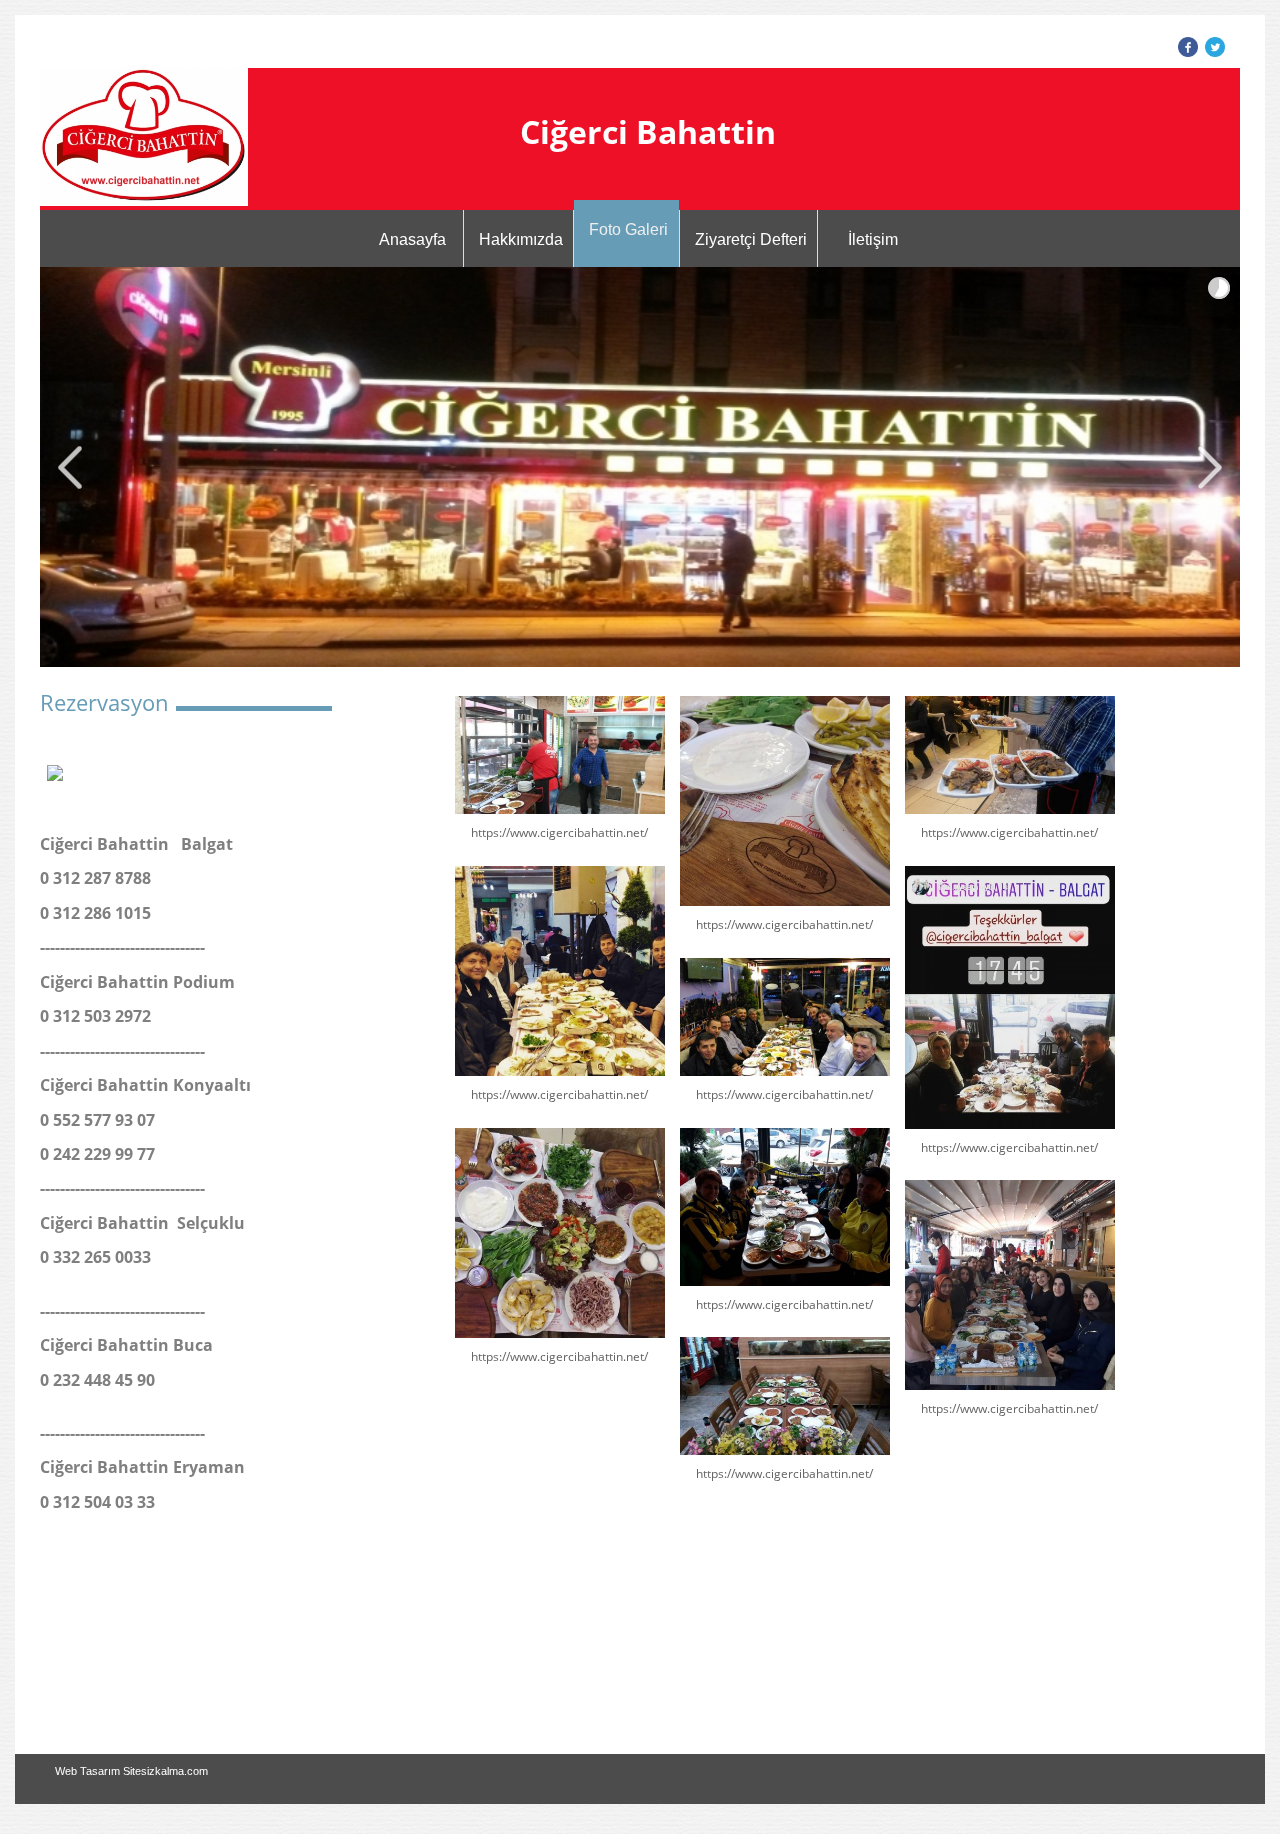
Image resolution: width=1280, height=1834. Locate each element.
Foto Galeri (628, 229)
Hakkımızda (521, 239)
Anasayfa (412, 239)
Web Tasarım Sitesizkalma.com (131, 1771)
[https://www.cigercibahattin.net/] (560, 755)
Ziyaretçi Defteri (751, 239)
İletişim (873, 239)
